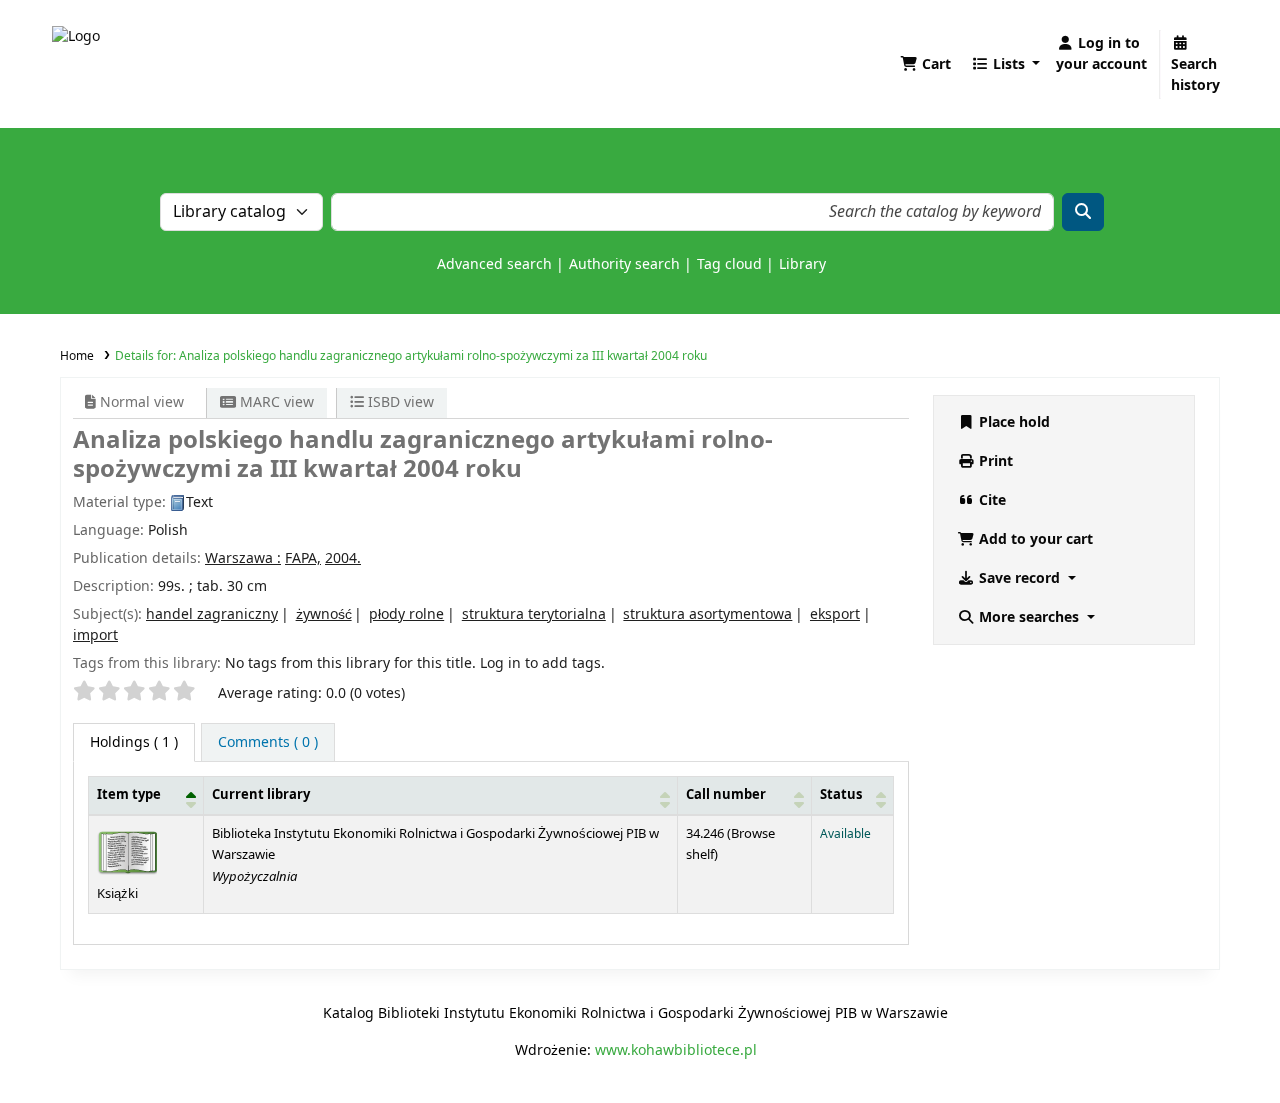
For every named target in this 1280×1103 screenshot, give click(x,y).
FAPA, (303, 558)
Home (77, 356)
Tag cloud (729, 264)
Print (994, 461)
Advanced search (494, 264)
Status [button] (841, 795)
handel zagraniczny (212, 614)
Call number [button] (726, 795)
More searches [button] (1029, 617)
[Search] (1083, 212)
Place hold (1012, 422)
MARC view (275, 402)
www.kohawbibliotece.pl (676, 1050)
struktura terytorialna (534, 614)
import (95, 635)
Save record (1019, 578)
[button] (925, 64)
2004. (343, 558)
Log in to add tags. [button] (542, 663)
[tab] (268, 742)
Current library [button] (261, 795)
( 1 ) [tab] (134, 742)
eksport (835, 614)
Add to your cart (1034, 539)
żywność (324, 614)
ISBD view (399, 402)
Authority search (624, 264)
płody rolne (406, 614)
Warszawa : (243, 558)
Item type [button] (129, 795)
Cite (990, 500)
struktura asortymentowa (707, 614)
